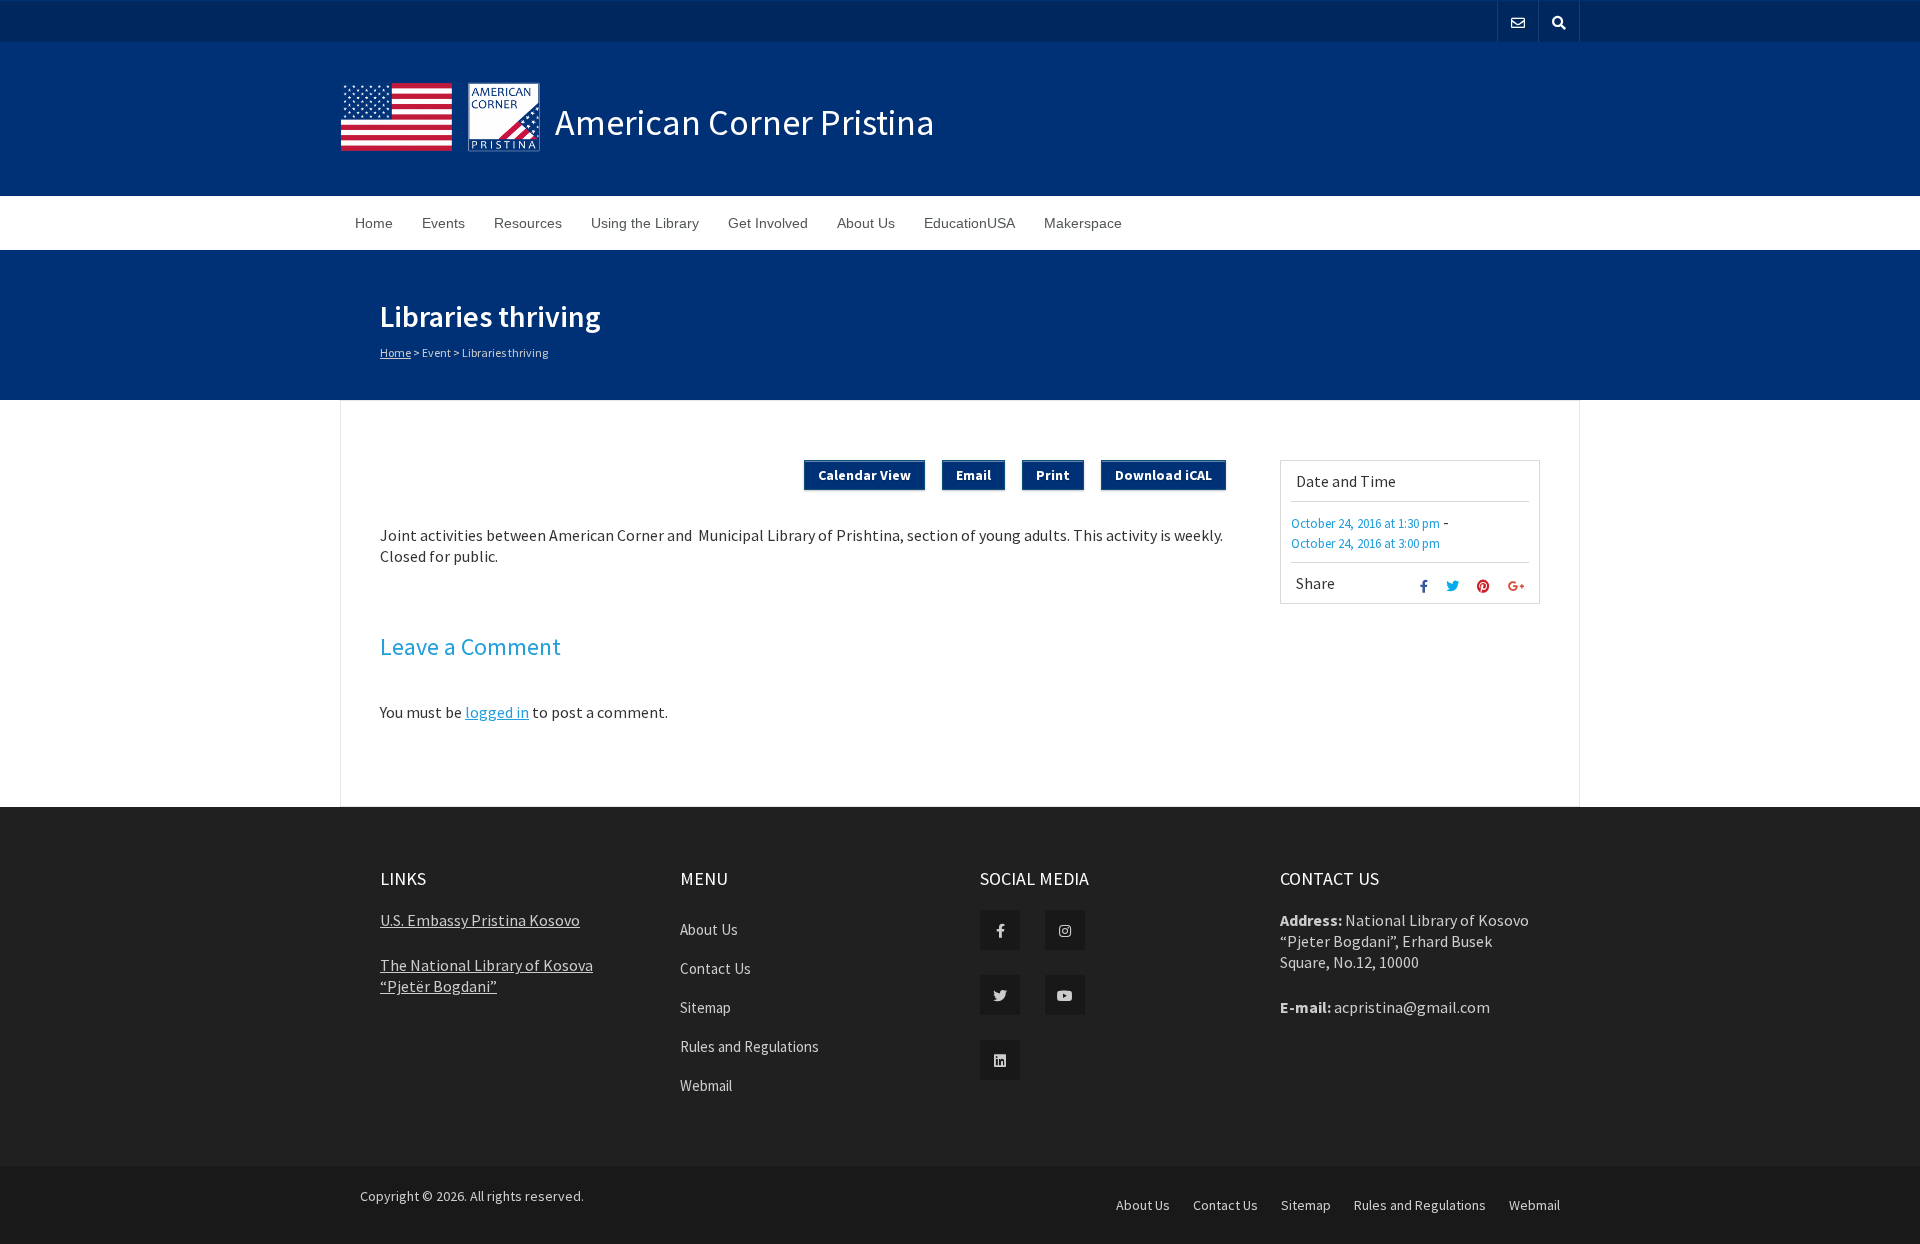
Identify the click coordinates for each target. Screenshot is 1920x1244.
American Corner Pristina (745, 122)
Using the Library (645, 223)
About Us (866, 223)
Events (443, 223)
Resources (528, 223)
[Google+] (1518, 586)
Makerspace (1083, 223)
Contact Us (715, 968)
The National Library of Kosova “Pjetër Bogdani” (486, 975)
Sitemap (705, 1007)
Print (1053, 475)
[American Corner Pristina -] (447, 119)
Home (374, 223)
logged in (497, 712)
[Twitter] (1455, 586)
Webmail (706, 1085)
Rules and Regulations (749, 1046)
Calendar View (864, 475)
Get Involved (768, 223)
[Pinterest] (1486, 586)
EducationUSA (969, 223)
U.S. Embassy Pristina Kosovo (480, 920)
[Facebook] (1426, 586)
